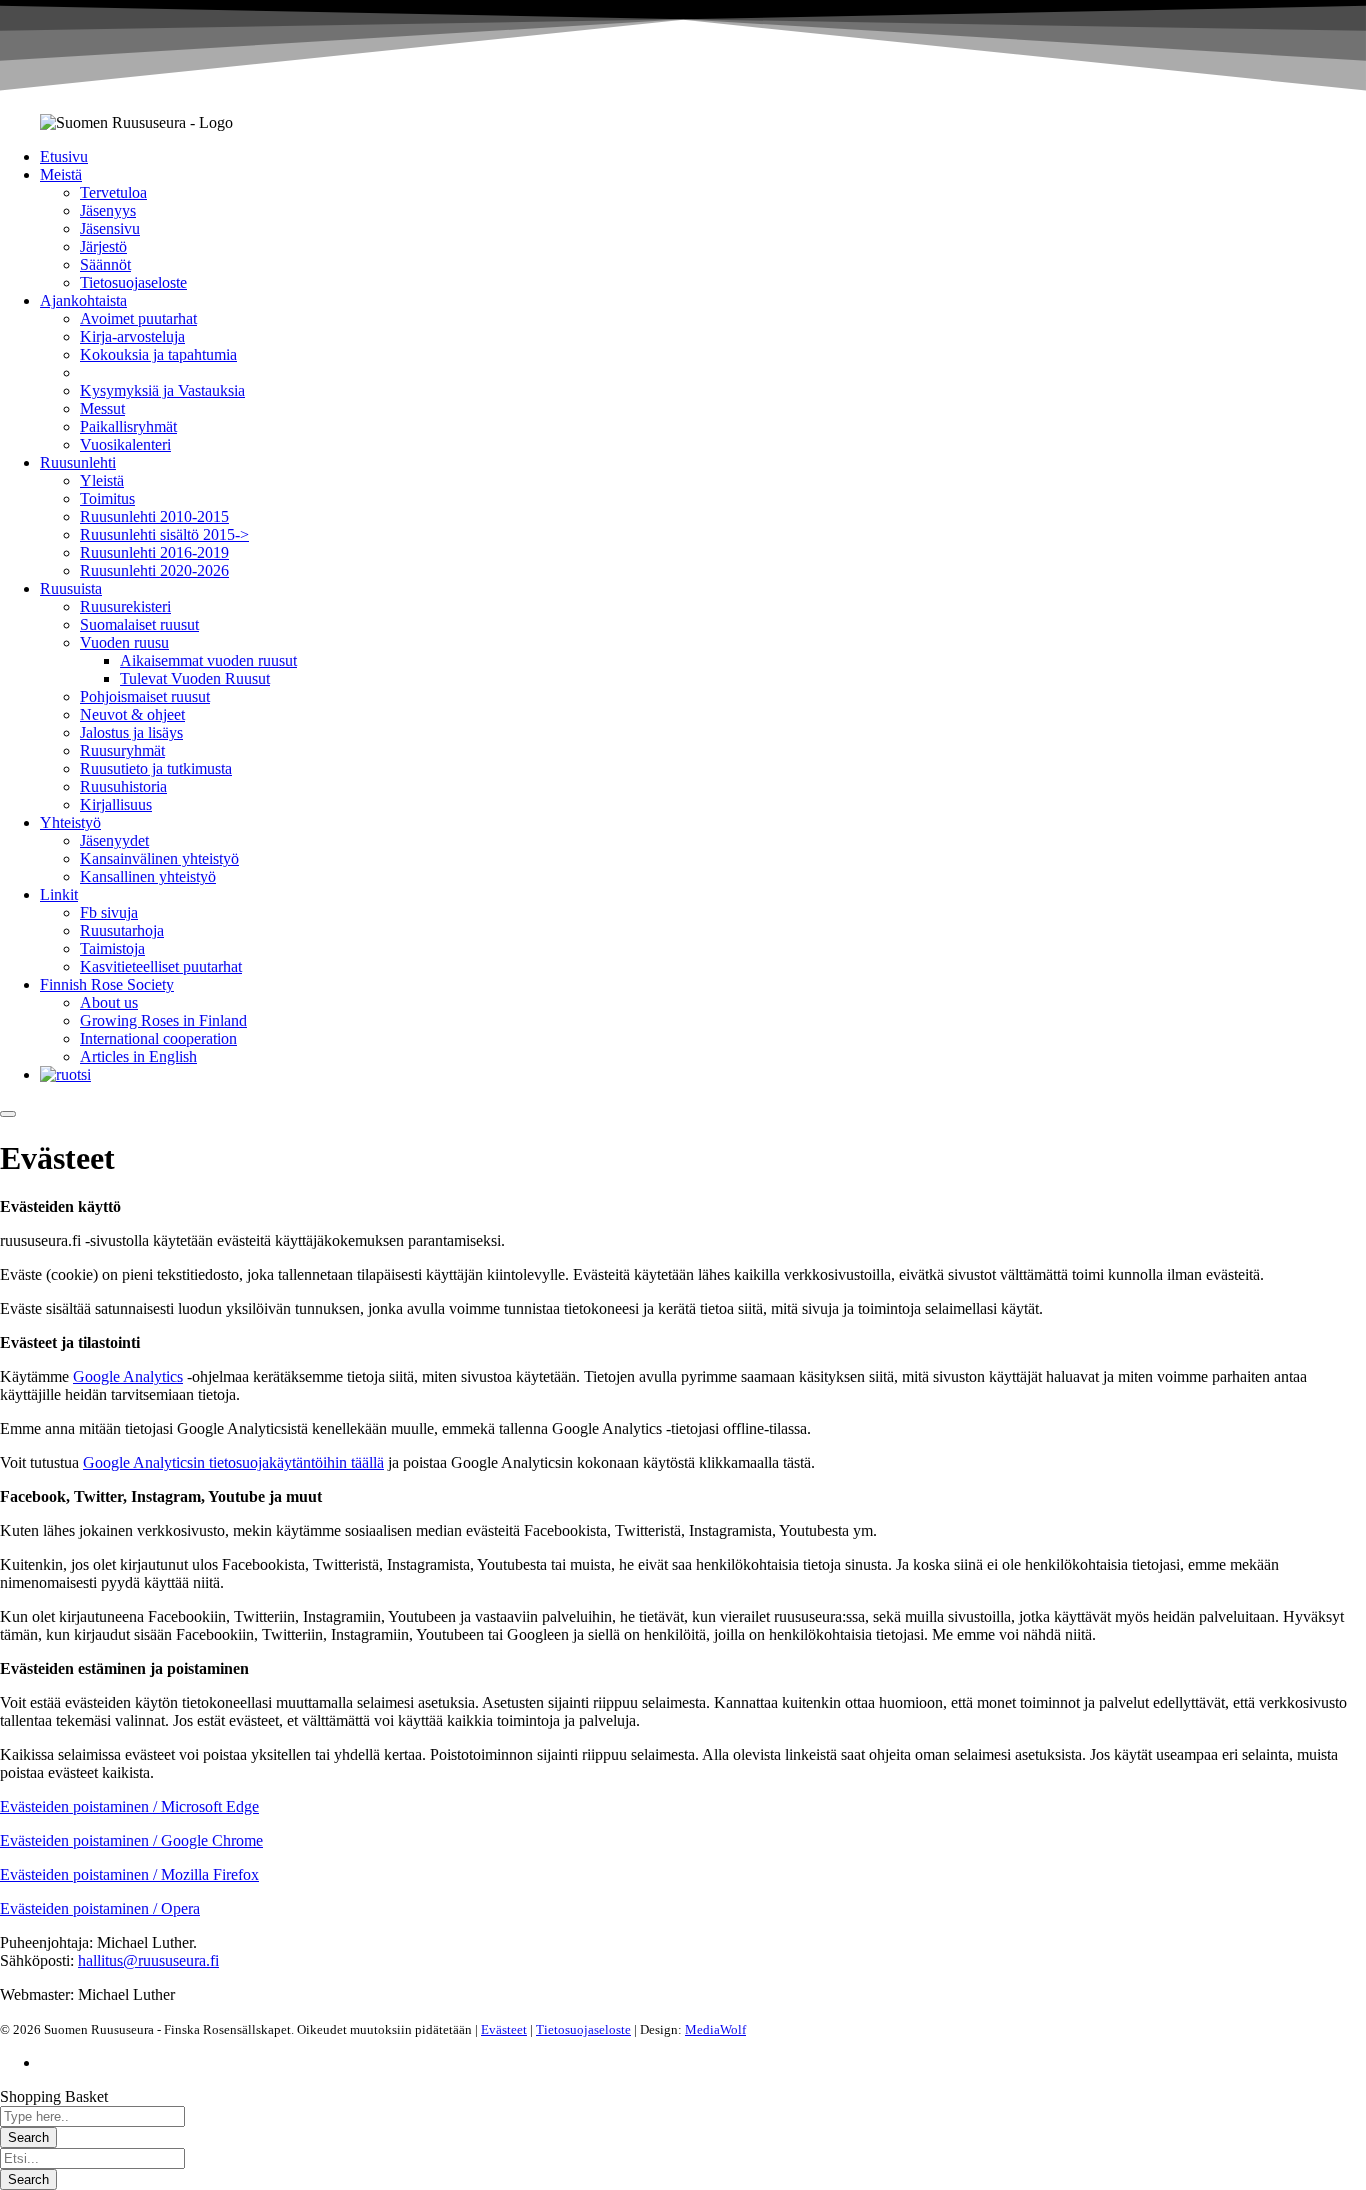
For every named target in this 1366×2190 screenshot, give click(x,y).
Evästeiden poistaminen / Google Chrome (131, 1840)
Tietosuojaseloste (583, 2029)
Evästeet (504, 2029)
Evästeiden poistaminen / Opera (100, 1908)
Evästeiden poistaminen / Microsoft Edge (129, 1806)
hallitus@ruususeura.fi (148, 1960)
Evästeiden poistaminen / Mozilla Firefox (129, 1874)
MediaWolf (715, 2029)
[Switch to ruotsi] (65, 1074)
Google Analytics (128, 1376)
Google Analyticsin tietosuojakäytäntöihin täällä (233, 1462)
